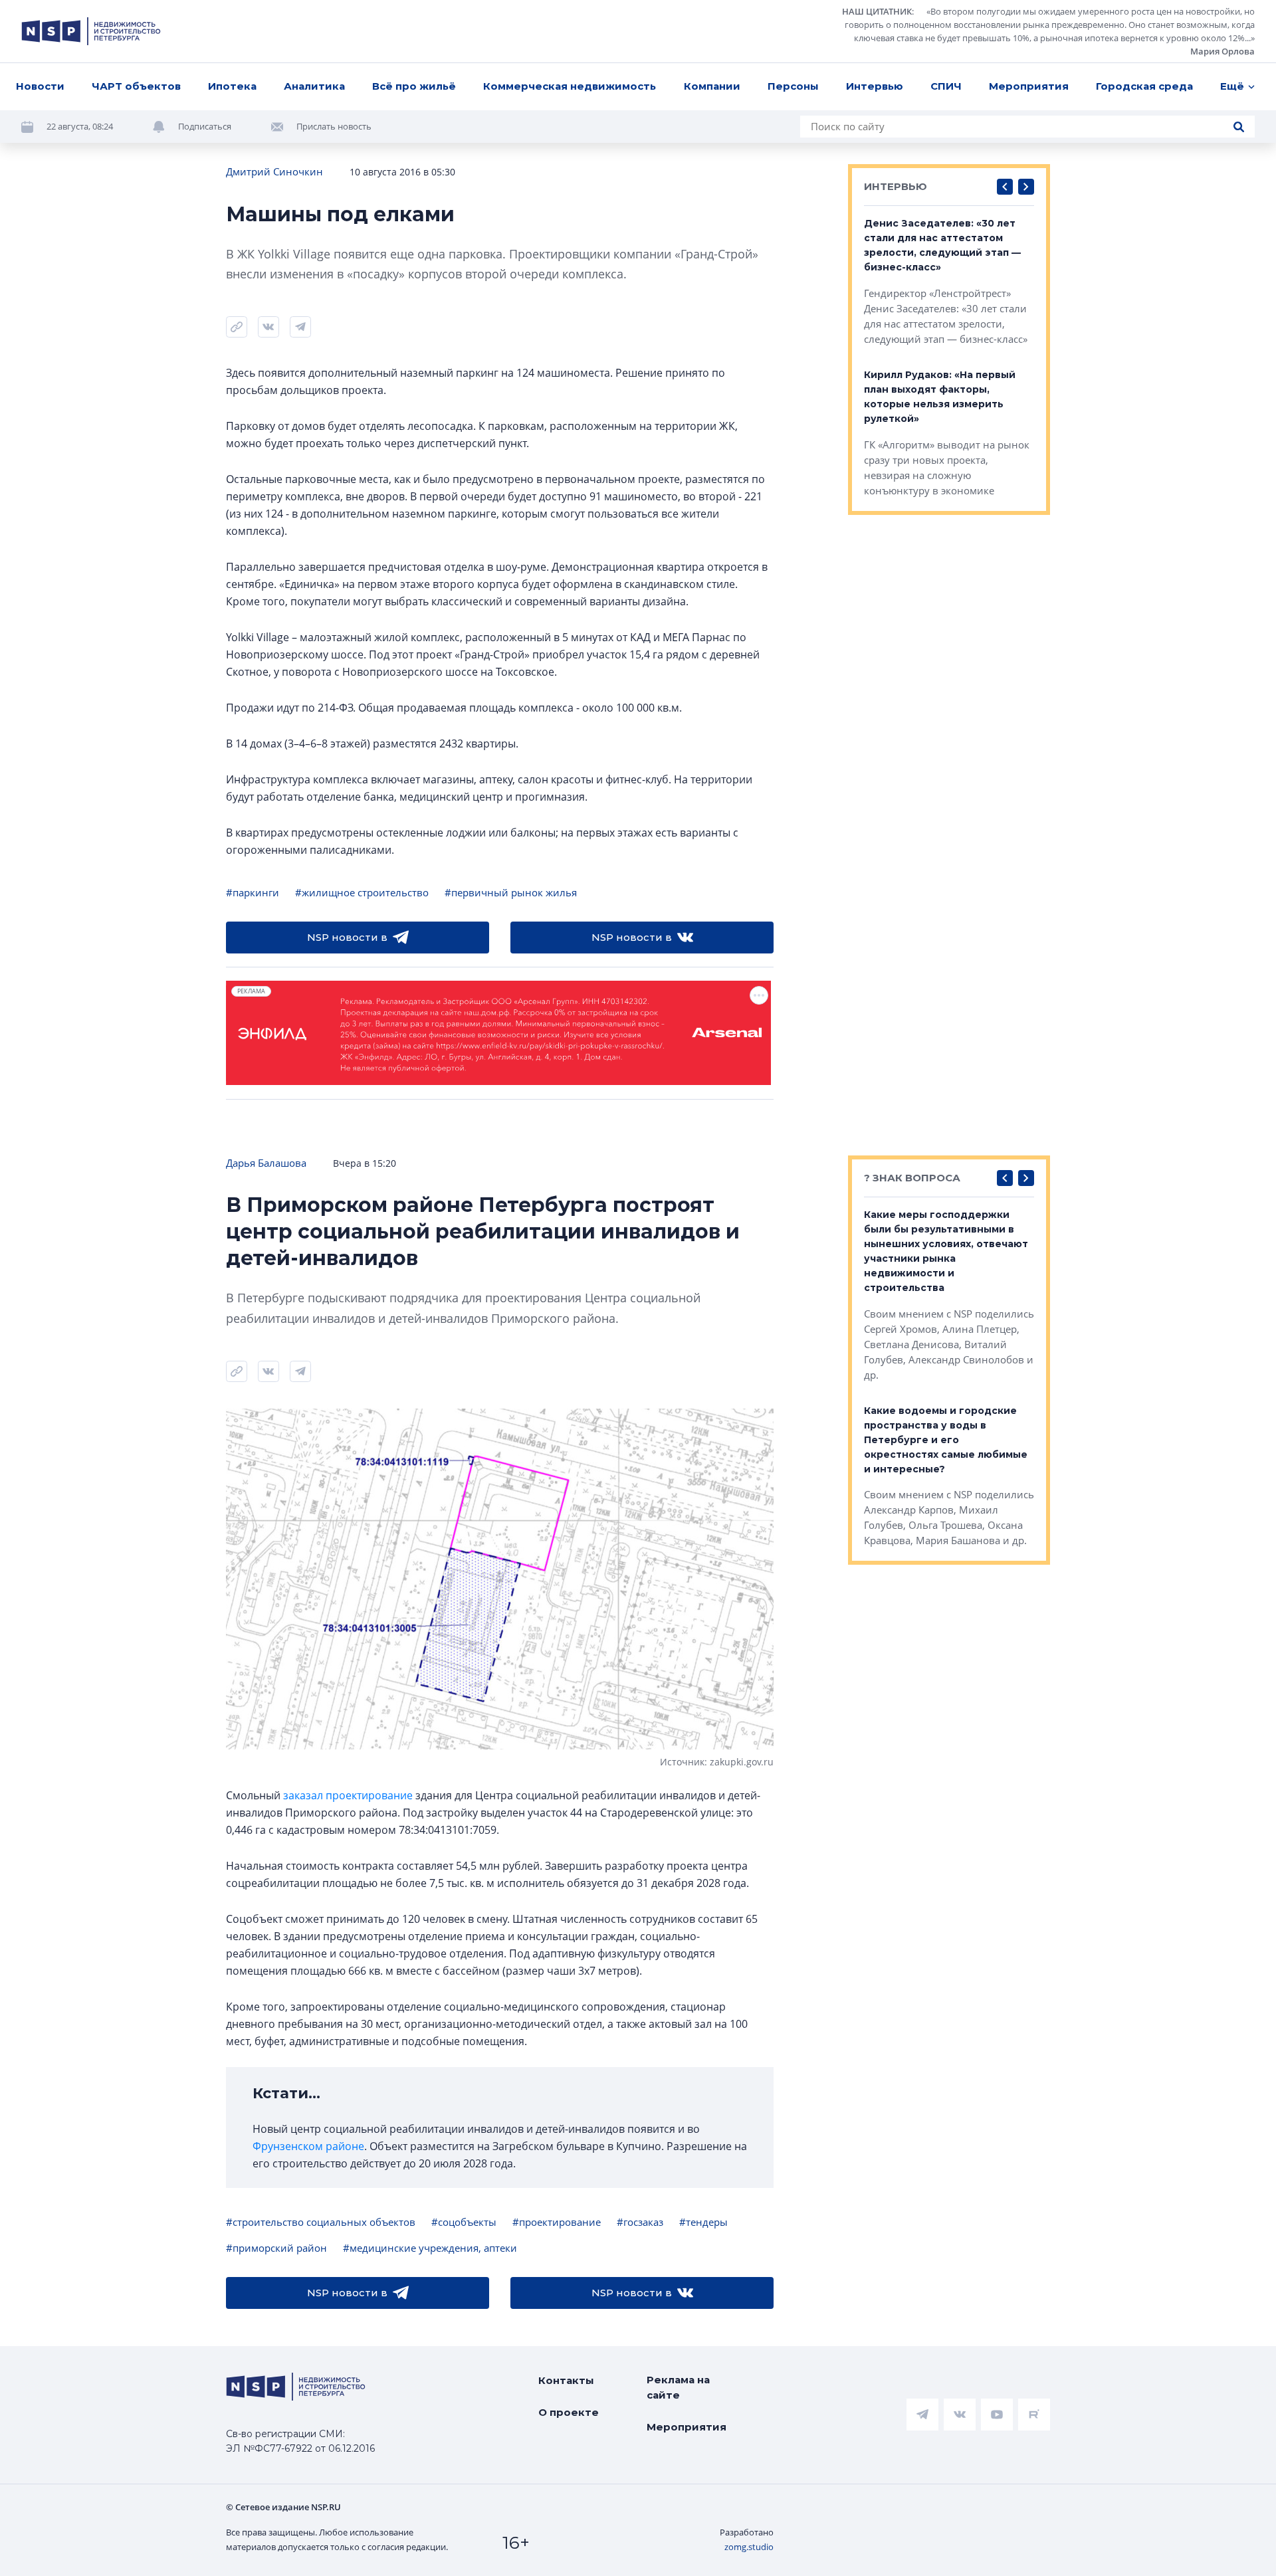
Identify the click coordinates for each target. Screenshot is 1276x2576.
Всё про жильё (414, 86)
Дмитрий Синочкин (274, 171)
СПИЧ (946, 86)
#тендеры (703, 2222)
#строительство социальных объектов (321, 2222)
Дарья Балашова (266, 1163)
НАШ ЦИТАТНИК (877, 11)
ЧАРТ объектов (136, 86)
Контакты (566, 2380)
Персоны (793, 86)
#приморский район (276, 2248)
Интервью (875, 86)
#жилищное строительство (362, 892)
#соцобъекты (464, 2222)
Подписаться (205, 126)
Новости (40, 86)
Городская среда (1144, 86)
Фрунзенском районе (308, 2146)
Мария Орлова (1223, 51)
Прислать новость (334, 126)
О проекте (569, 2412)
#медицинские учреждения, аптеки (430, 2248)
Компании (712, 86)
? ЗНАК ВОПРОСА (912, 1178)
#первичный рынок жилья (511, 892)
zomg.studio (749, 2547)
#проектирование (557, 2222)
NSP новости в (347, 937)
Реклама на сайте (678, 2387)
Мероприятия (1029, 86)
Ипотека (232, 86)
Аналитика (314, 86)
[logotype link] (91, 31)
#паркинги (253, 892)
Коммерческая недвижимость (570, 86)
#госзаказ (640, 2222)
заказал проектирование (348, 1795)
